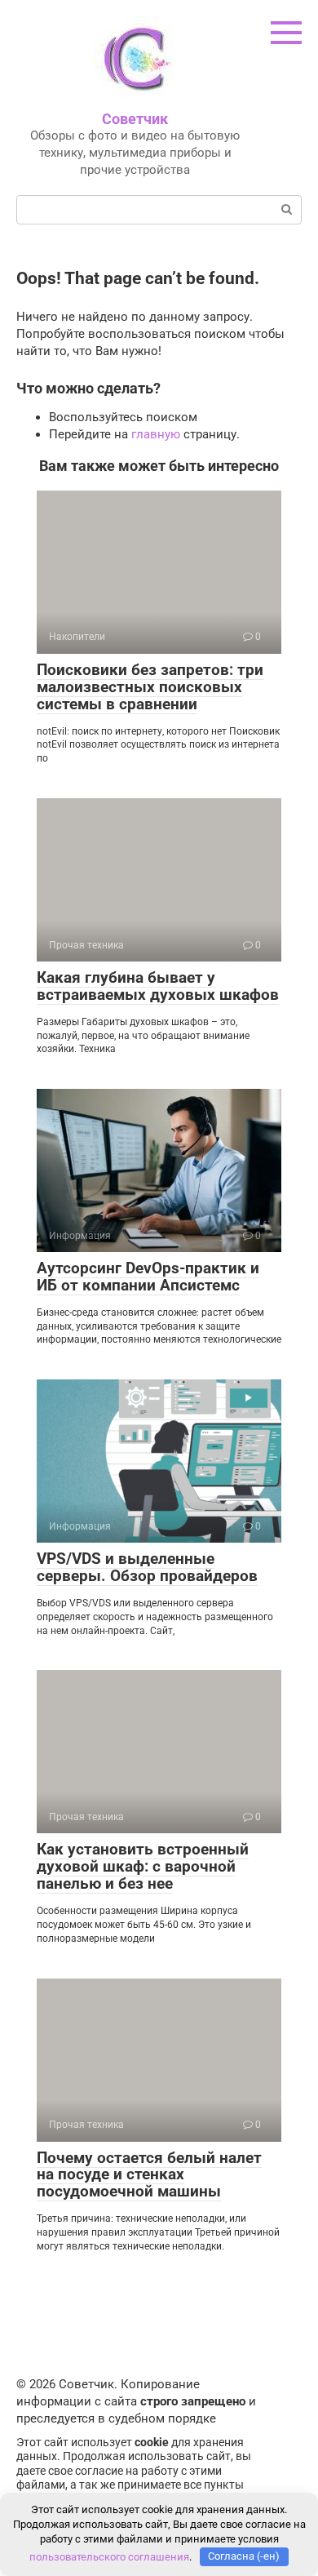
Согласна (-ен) (244, 2556)
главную (156, 434)
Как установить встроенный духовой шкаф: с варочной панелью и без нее (143, 1866)
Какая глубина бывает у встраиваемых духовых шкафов (158, 986)
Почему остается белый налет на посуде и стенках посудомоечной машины (149, 2175)
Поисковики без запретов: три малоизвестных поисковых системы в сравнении (150, 687)
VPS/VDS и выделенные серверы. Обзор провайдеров (147, 1567)
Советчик (135, 119)
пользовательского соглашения (109, 2556)
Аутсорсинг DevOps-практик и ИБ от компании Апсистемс (148, 1277)
